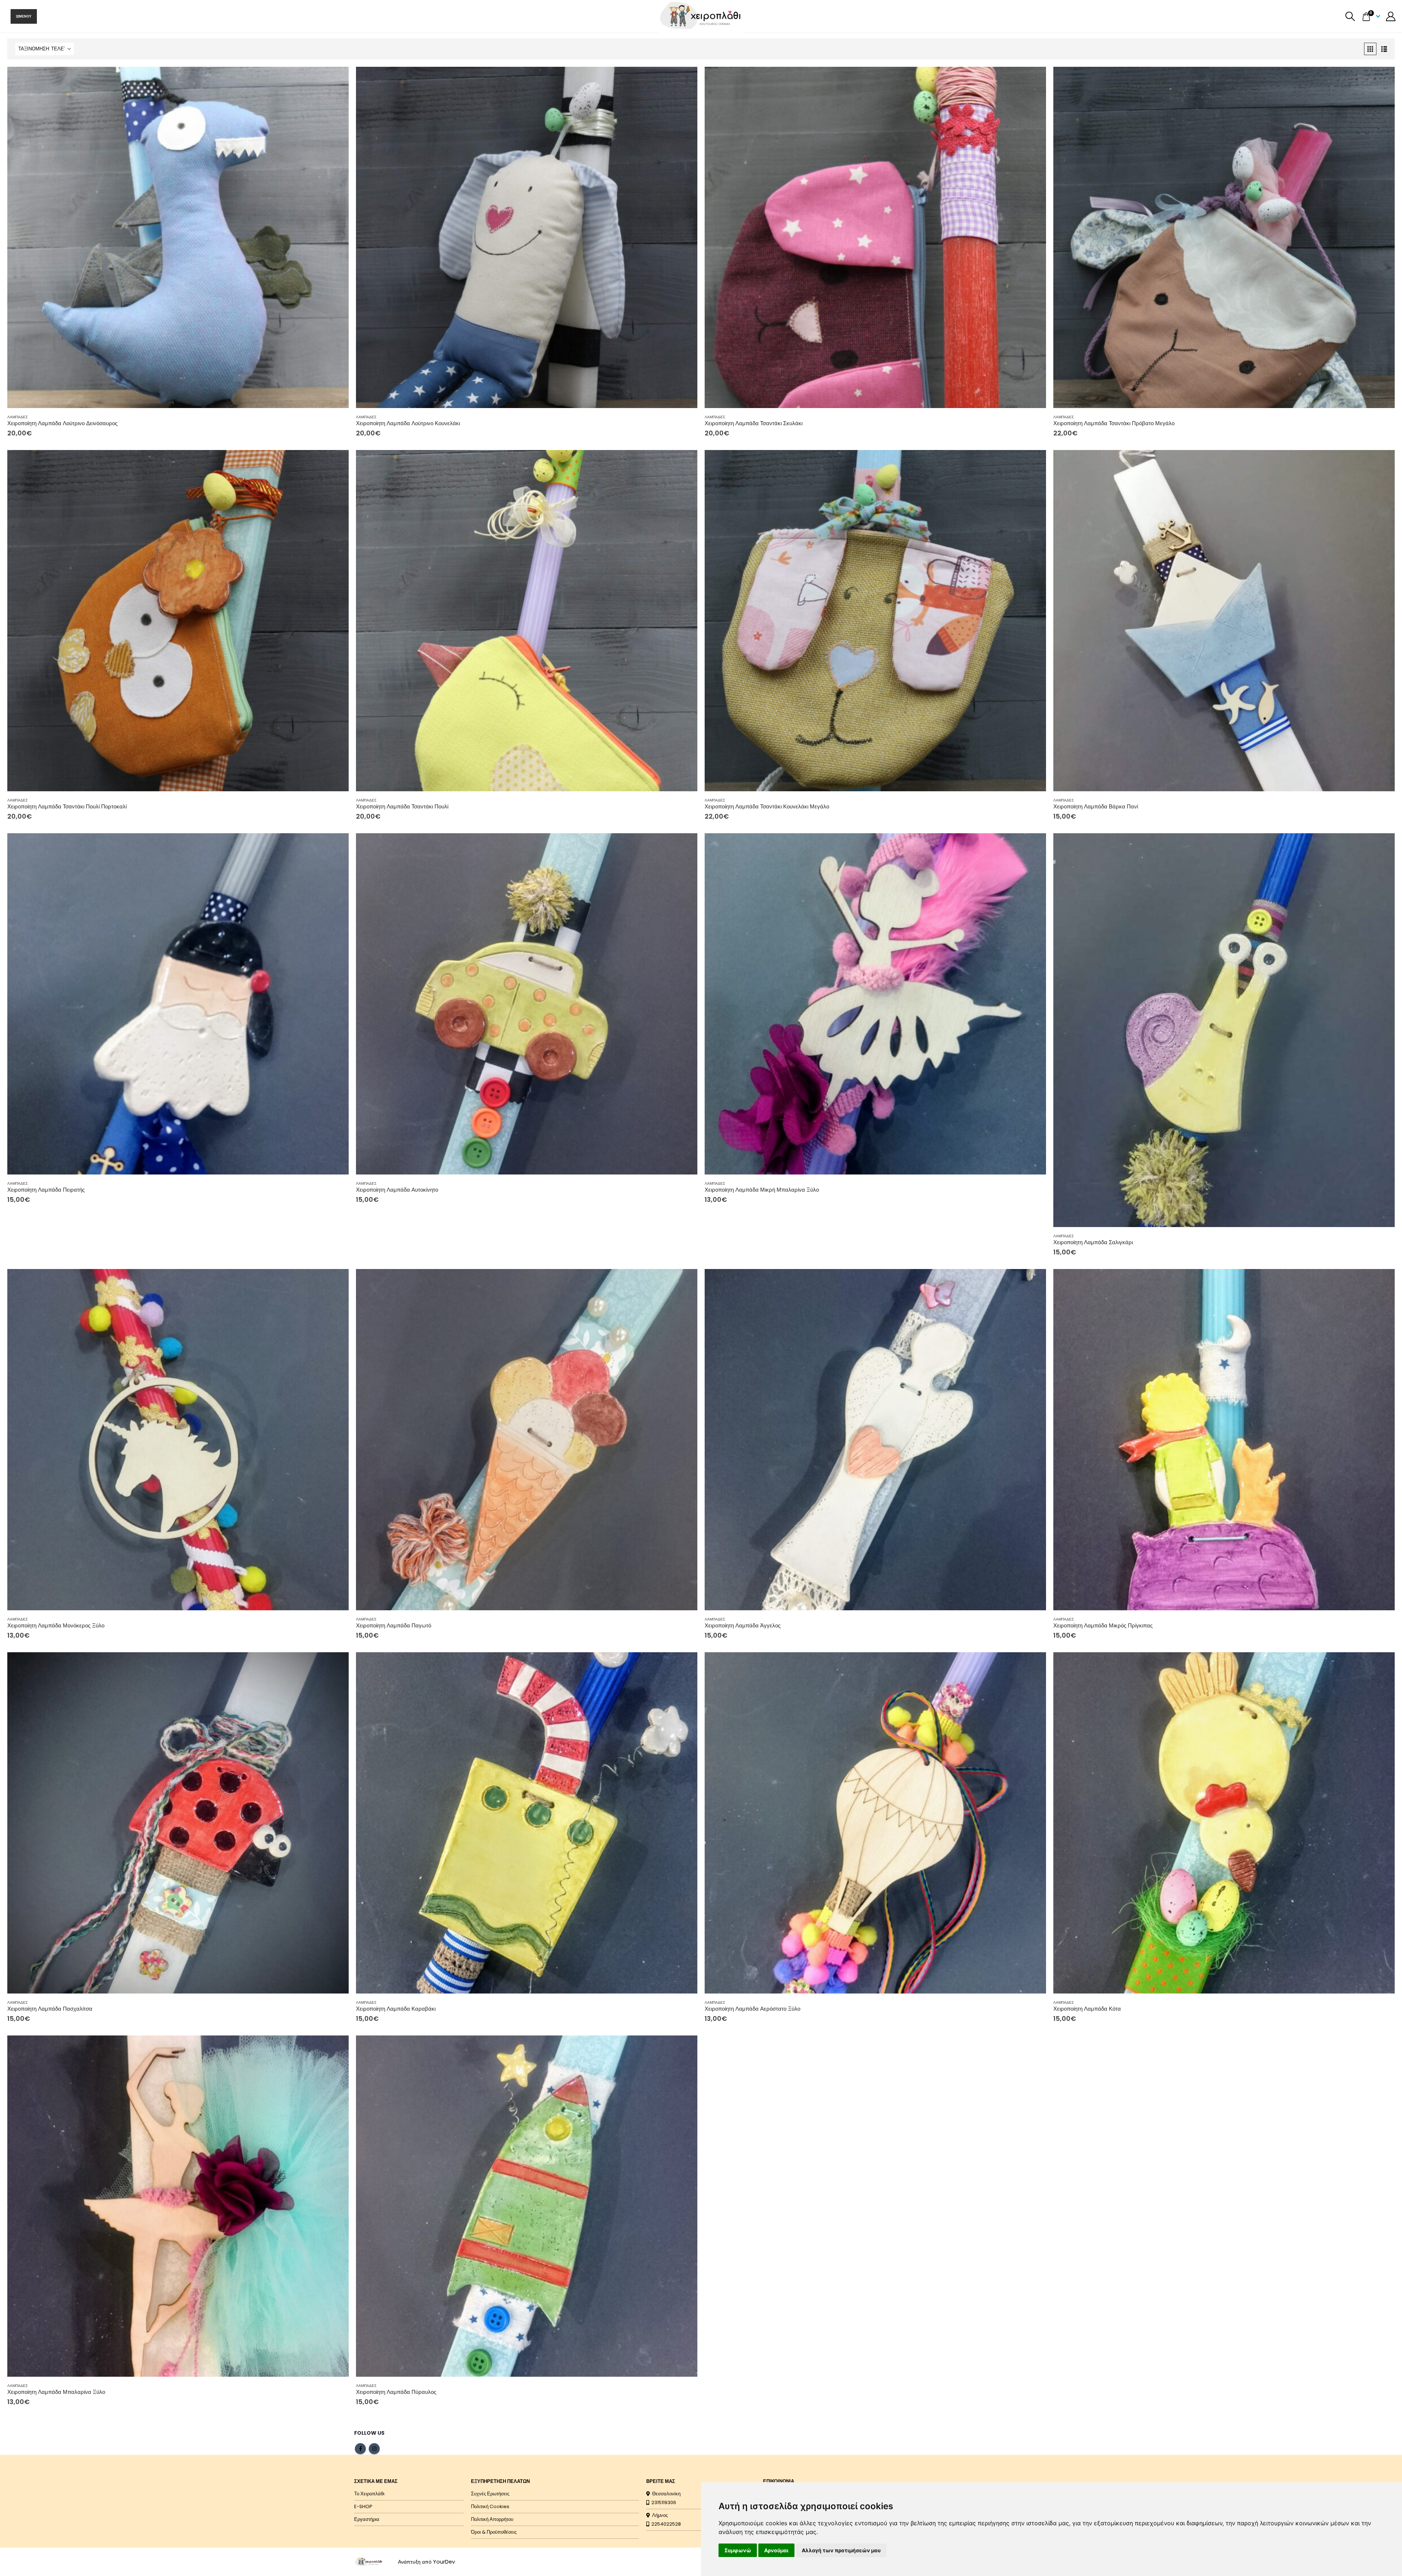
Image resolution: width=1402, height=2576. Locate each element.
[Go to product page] (178, 237)
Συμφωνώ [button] (738, 2550)
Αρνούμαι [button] (776, 2550)
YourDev (444, 2562)
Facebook (360, 2449)
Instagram (374, 2449)
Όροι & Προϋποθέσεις (494, 2532)
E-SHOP (363, 2506)
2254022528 (665, 2524)
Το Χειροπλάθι (369, 2494)
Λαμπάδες (18, 417)
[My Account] (1391, 16)
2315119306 (663, 2502)
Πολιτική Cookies (490, 2506)
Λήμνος (659, 2515)
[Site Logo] (369, 2561)
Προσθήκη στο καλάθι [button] (337, 79)
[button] (1350, 16)
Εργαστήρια (367, 2519)
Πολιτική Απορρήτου (492, 2519)
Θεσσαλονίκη (665, 2494)
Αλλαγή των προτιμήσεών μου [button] (841, 2550)
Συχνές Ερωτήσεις (490, 2494)
